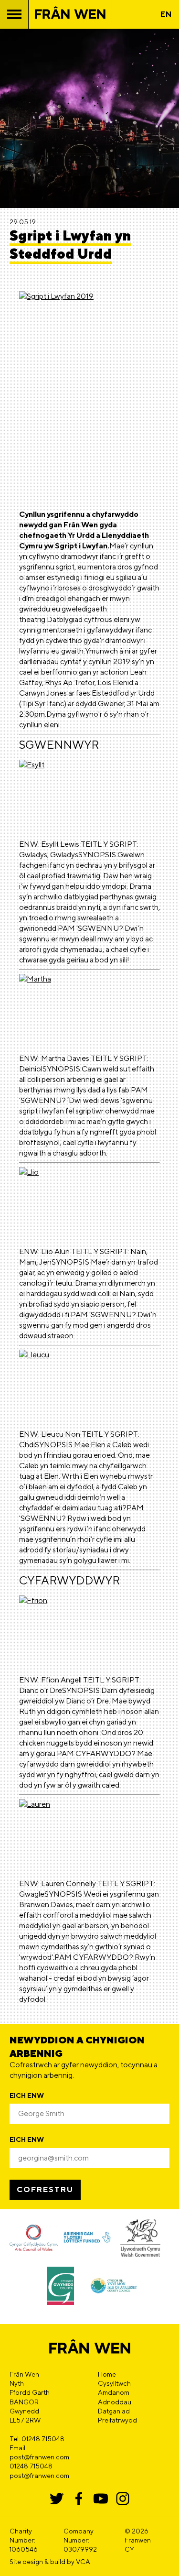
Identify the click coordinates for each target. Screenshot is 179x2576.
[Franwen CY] (70, 15)
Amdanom (114, 2392)
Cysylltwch (114, 2383)
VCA (83, 2562)
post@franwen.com (39, 2476)
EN (166, 14)
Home (107, 2374)
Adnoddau (115, 2402)
